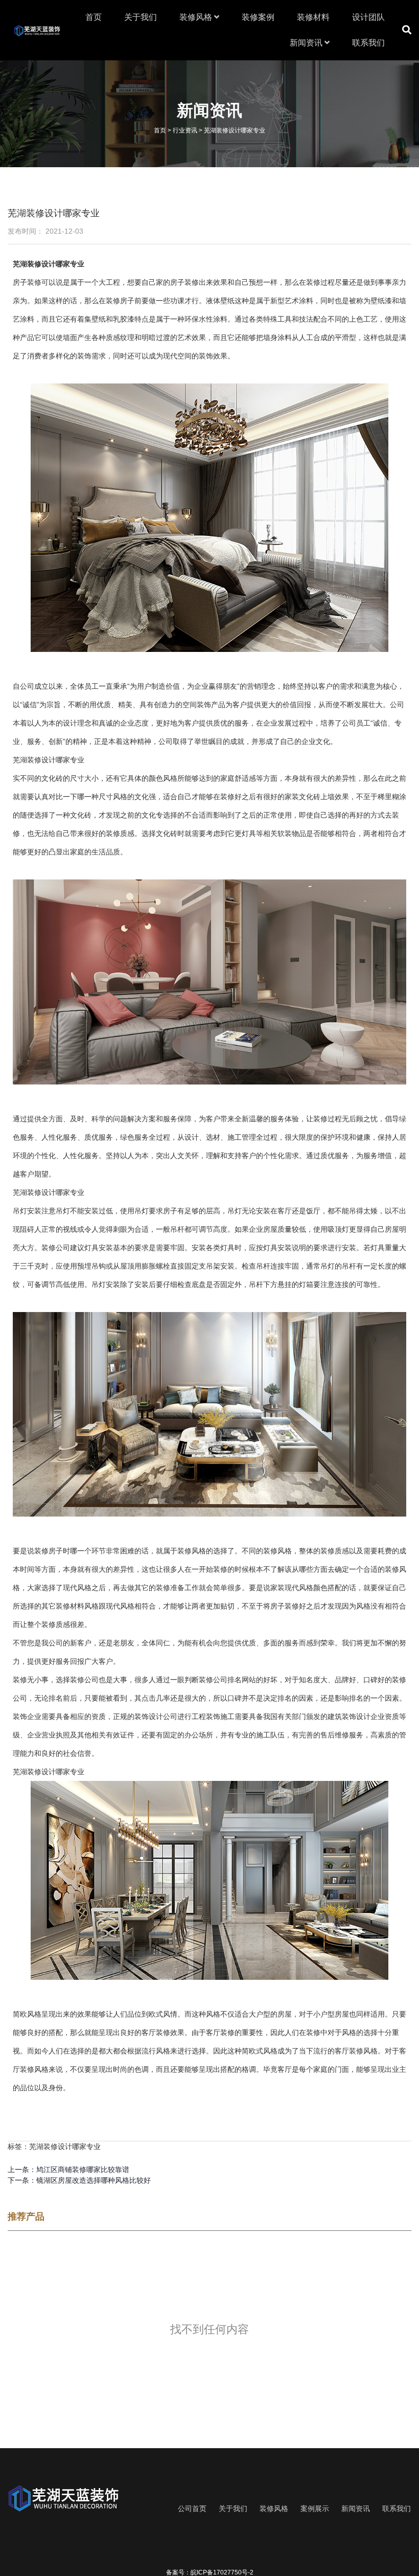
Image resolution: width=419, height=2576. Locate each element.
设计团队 (368, 17)
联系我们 (368, 43)
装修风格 (197, 17)
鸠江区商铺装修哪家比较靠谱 (83, 2170)
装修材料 (313, 17)
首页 (94, 17)
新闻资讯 (307, 43)
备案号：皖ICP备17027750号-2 (210, 2572)
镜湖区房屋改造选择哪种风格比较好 (94, 2180)
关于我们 (141, 17)
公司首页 (192, 2509)
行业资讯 (185, 130)
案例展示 (315, 2509)
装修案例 (258, 17)
